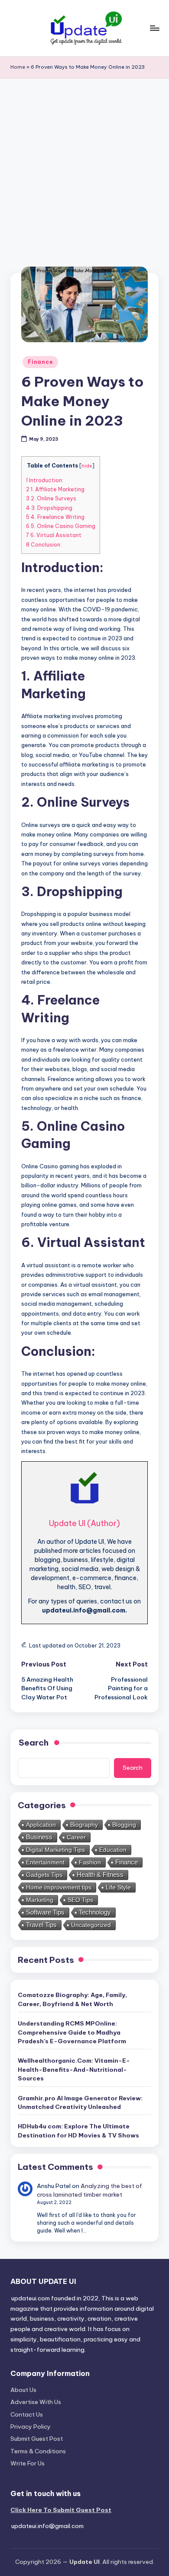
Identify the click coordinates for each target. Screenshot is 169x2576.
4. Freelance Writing (55, 517)
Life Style (118, 1887)
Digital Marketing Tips (55, 1850)
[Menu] (154, 28)
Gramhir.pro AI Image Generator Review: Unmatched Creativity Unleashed (80, 2102)
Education (113, 1850)
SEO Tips (80, 1900)
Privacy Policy (31, 2427)
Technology (95, 1912)
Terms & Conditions (38, 2451)
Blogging (124, 1825)
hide (87, 466)
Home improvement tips (59, 1887)
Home (18, 67)
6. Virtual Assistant (54, 535)
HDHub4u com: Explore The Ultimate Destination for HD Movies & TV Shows (78, 2131)
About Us (23, 2390)
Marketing (40, 1900)
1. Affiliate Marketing (55, 489)
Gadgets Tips (44, 1875)
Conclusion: (44, 545)
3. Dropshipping (49, 508)
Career (76, 1837)
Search (133, 1768)
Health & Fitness (100, 1875)
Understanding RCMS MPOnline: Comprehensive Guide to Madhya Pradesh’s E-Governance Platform (72, 2032)
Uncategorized (91, 1925)
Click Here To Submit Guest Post (61, 2510)
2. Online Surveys (51, 498)
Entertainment (45, 1862)
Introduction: (45, 480)
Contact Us (27, 2414)
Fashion (90, 1862)
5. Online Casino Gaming (61, 526)
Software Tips (45, 1912)
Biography (84, 1825)
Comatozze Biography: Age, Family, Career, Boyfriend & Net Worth (72, 1999)
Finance (40, 362)
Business (39, 1837)
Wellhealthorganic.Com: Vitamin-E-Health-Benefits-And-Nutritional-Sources (74, 2069)
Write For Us (28, 2463)
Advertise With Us (36, 2402)
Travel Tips (41, 1925)
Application (41, 1825)
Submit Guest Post (37, 2439)
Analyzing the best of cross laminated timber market (89, 2190)
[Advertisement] (84, 167)
